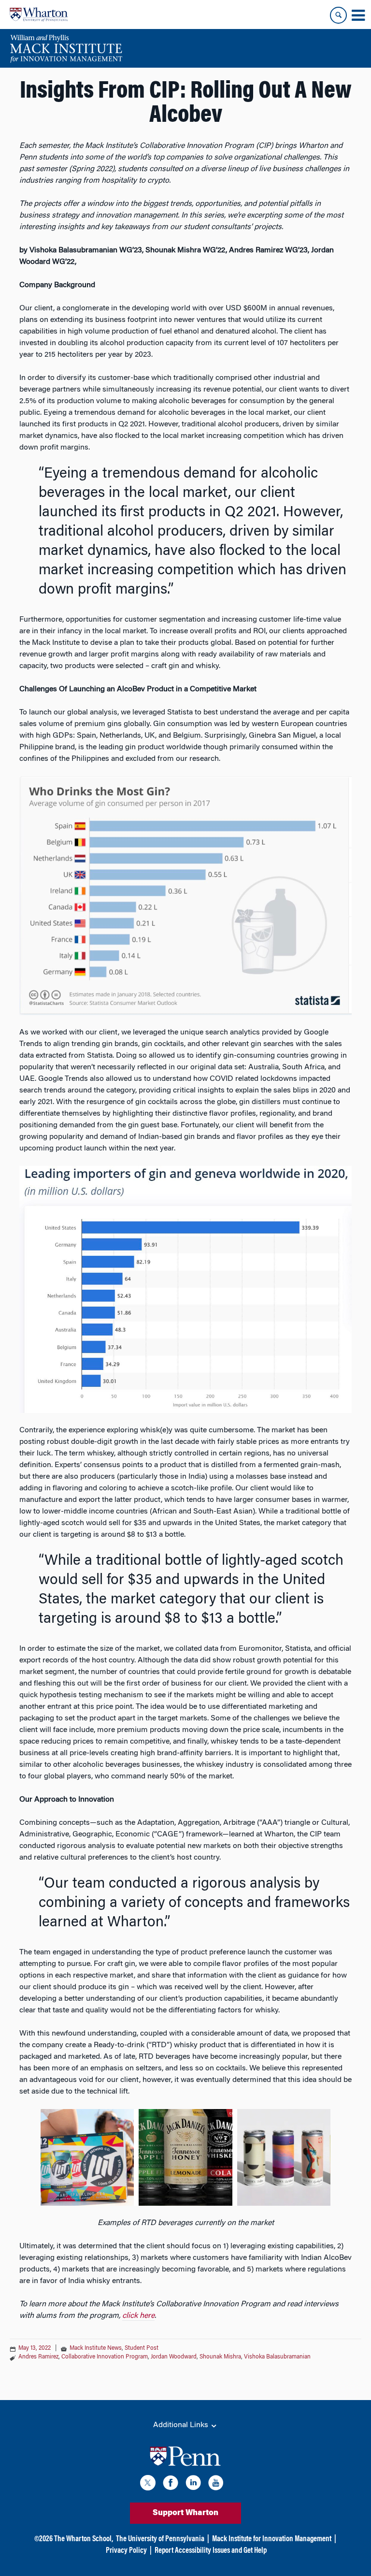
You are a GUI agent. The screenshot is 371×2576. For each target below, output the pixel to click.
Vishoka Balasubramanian (277, 2357)
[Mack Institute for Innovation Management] (66, 48)
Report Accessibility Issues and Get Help (211, 2551)
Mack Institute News (96, 2348)
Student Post (142, 2348)
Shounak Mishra (220, 2357)
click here (138, 2316)
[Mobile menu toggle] (358, 15)
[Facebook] (171, 2484)
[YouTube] (216, 2484)
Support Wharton (185, 2513)
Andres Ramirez (38, 2357)
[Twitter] (148, 2484)
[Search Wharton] (338, 15)
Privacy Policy (126, 2551)
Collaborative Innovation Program (105, 2357)
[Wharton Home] (39, 15)
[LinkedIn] (193, 2484)
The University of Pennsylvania (160, 2539)
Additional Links (182, 2425)
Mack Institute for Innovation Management (272, 2539)
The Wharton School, (84, 2539)
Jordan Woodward (174, 2357)
